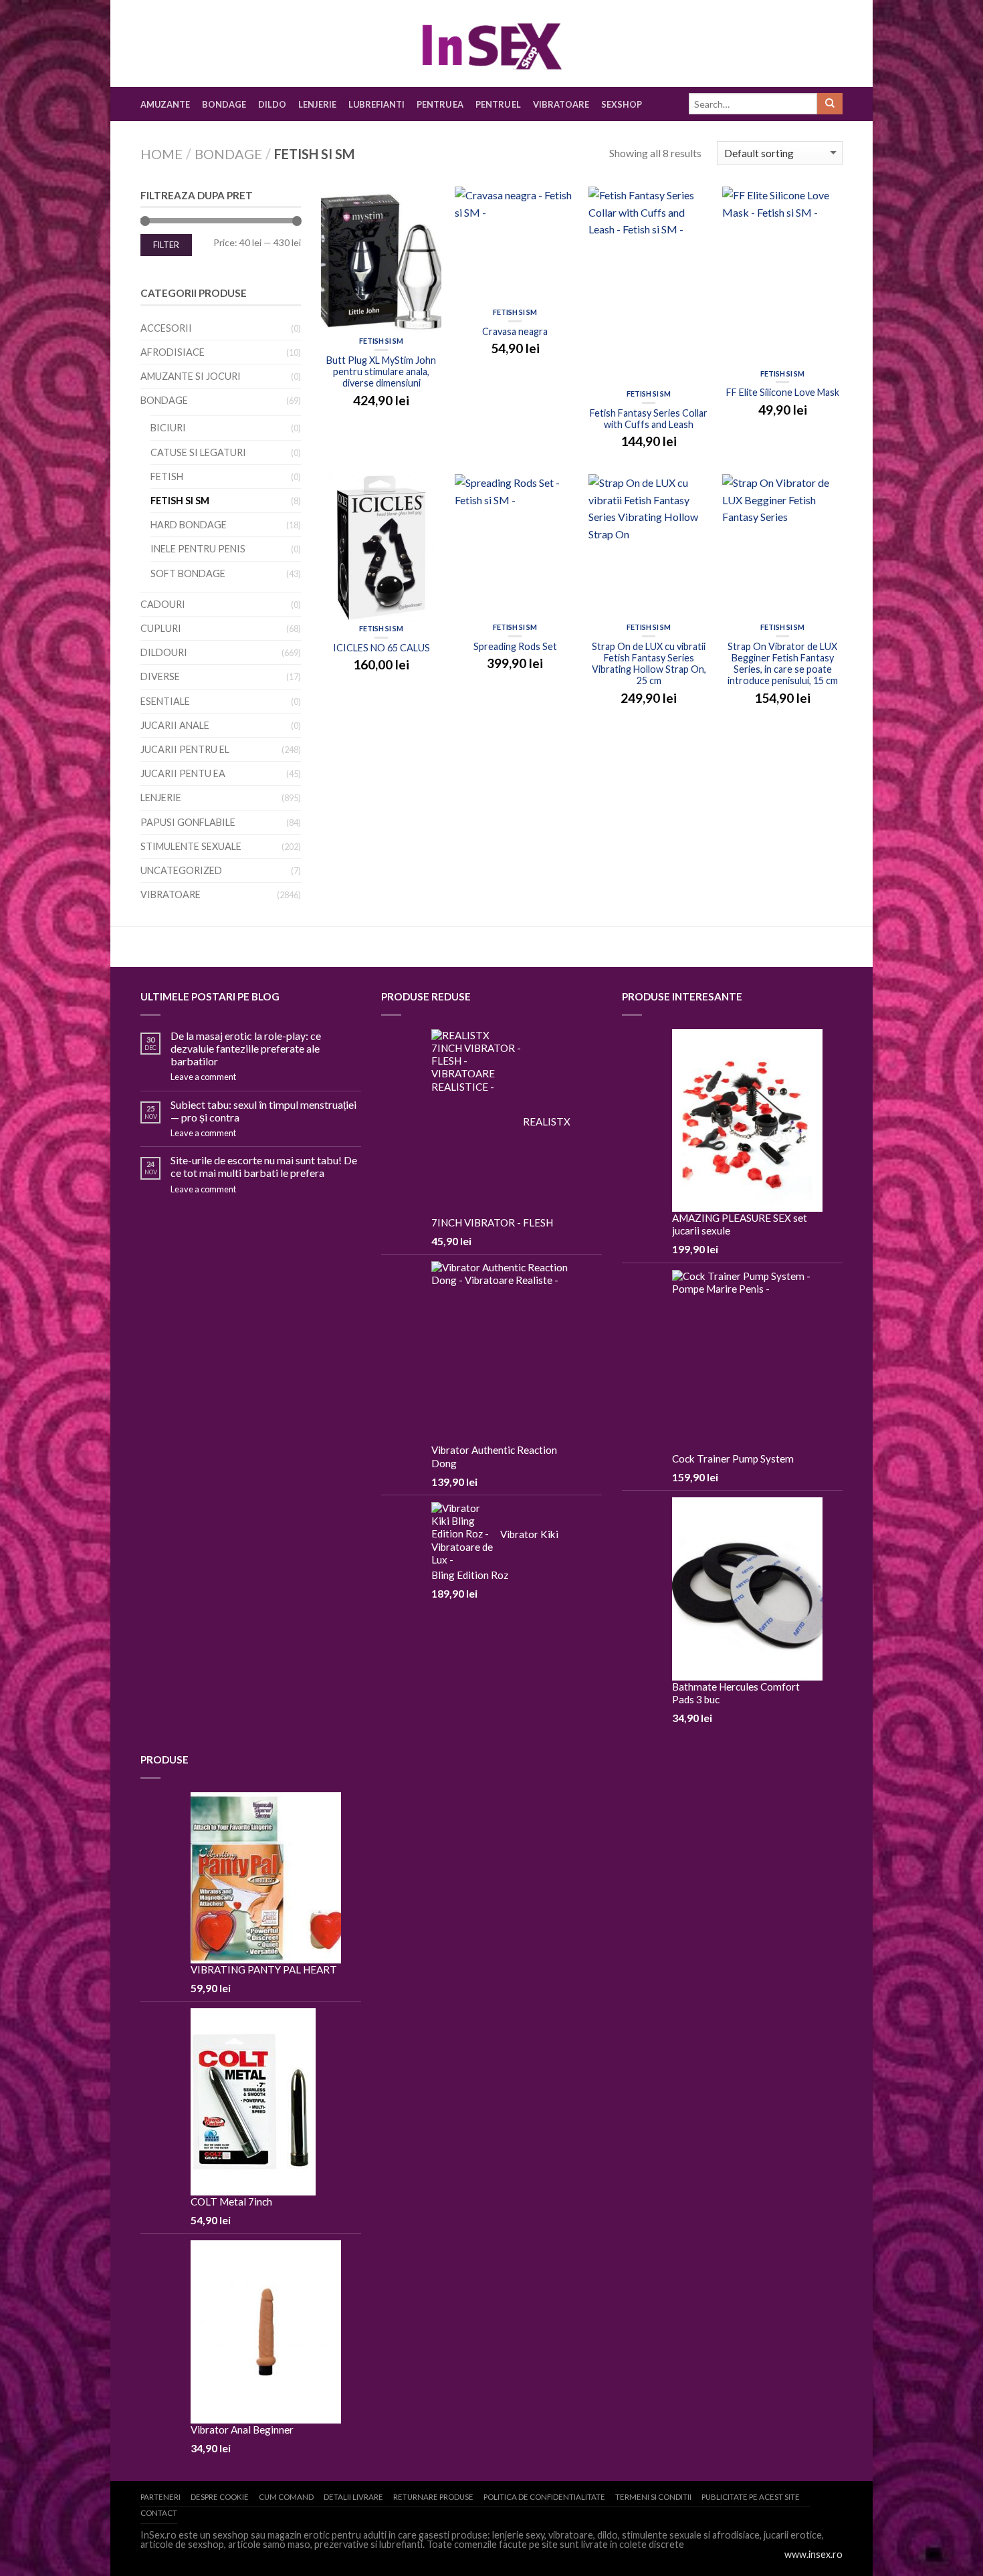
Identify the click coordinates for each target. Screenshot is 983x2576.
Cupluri (161, 628)
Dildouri (164, 652)
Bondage (224, 104)
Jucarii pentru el (185, 749)
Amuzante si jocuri (191, 376)
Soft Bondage (188, 573)
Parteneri (160, 2497)
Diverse (160, 676)
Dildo (272, 104)
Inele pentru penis (198, 549)
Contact (159, 2513)
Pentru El (498, 104)
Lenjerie (317, 104)
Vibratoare (561, 104)
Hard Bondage (189, 525)
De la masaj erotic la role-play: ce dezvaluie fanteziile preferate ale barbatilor (246, 1048)
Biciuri (168, 428)
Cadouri (163, 604)
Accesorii (166, 328)
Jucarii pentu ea (183, 773)
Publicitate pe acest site (751, 2497)
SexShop (622, 104)
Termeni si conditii (653, 2497)
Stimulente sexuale (191, 846)
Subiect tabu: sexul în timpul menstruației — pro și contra (263, 1111)
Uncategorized (181, 870)
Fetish (167, 476)
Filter (166, 245)
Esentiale (165, 701)
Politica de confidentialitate (544, 2497)
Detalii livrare (353, 2497)
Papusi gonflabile (188, 822)
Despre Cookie (220, 2497)
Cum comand (286, 2497)
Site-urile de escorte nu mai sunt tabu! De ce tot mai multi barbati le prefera (264, 1166)
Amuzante (165, 104)
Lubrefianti (376, 104)
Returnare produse (433, 2497)
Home (161, 154)
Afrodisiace (173, 352)
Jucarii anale (175, 725)
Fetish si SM (381, 341)
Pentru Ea (440, 104)
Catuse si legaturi (198, 452)
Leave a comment (203, 1077)
